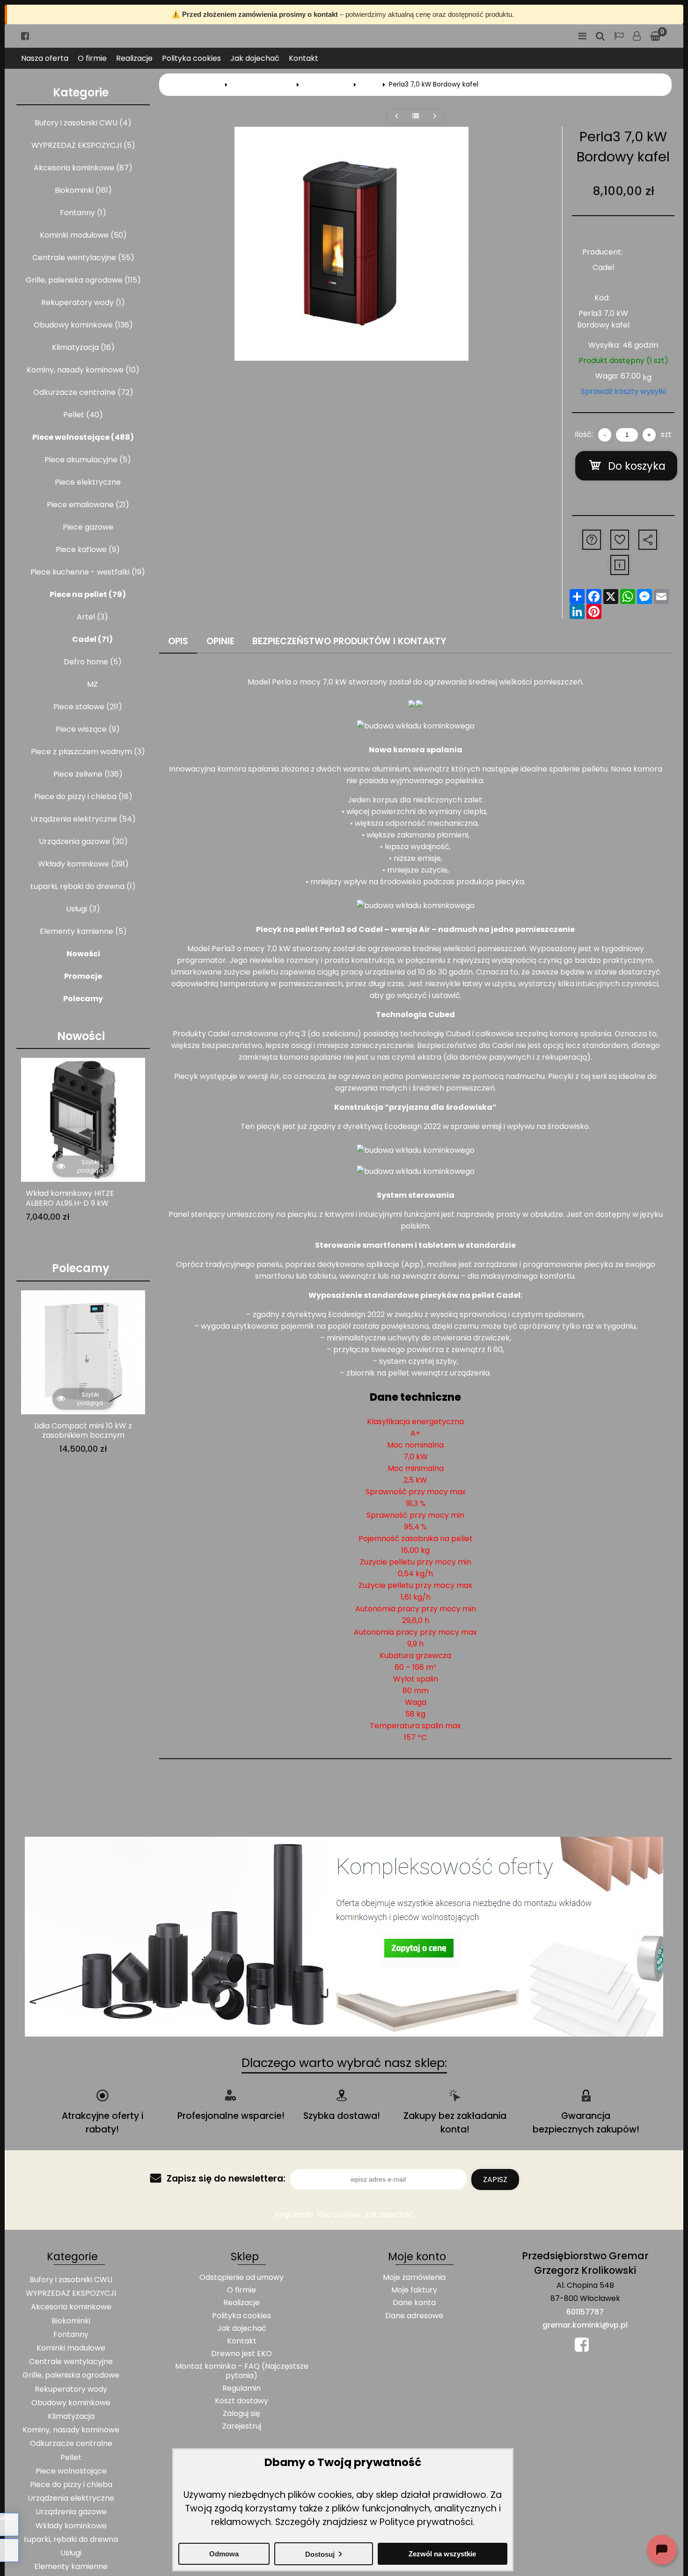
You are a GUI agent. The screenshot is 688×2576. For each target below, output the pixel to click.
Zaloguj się (637, 36)
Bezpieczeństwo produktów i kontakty (349, 641)
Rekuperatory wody (71, 2389)
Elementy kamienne (71, 2566)
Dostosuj (320, 2554)
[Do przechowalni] (620, 540)
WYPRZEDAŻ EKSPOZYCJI (71, 2293)
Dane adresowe (414, 2316)
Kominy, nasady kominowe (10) (83, 370)
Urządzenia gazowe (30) (83, 841)
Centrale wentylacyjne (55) (83, 258)
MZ (92, 684)
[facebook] (25, 36)
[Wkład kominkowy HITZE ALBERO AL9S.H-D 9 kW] (83, 1120)
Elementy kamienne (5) (83, 931)
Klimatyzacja (71, 2416)
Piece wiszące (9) (88, 729)
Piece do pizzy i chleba (71, 2485)
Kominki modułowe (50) (83, 235)
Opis (178, 641)
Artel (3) (92, 617)
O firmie (92, 58)
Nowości (83, 954)
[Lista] (415, 116)
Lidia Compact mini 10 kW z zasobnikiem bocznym (83, 1431)
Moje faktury (414, 2290)
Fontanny (71, 2334)
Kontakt (304, 58)
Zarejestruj (242, 2426)
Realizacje (134, 58)
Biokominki (71, 2321)
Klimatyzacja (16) (83, 347)
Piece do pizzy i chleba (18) (83, 797)
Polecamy (83, 999)
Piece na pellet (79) (88, 594)
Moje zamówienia (414, 2277)
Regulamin (294, 2215)
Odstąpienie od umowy (242, 2277)
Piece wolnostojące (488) (83, 437)
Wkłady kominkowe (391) (83, 864)
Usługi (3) (83, 909)
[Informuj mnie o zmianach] (620, 565)
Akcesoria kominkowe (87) (83, 168)
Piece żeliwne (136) (88, 774)
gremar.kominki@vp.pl (585, 2325)
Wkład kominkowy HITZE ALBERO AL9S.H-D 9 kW (70, 1199)
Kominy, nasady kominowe (71, 2430)
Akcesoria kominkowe (71, 2307)
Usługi (71, 2553)
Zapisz (495, 2179)
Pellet (71, 2457)
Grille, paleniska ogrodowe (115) (83, 280)
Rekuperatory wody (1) (83, 302)
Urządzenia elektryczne (71, 2498)
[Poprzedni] (396, 116)
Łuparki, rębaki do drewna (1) (83, 886)
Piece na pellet (326, 84)
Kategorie (81, 93)
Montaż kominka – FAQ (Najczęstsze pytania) (242, 2371)
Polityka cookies (191, 58)
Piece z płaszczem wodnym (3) (88, 752)
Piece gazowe (88, 527)
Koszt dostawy (242, 2401)
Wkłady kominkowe (71, 2526)
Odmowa (224, 2554)
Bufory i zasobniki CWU (71, 2280)
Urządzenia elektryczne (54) (83, 819)
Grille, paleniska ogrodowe (71, 2375)
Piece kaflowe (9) (88, 549)
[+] (649, 435)
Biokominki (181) (83, 190)
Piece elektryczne (88, 482)
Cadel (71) (92, 639)
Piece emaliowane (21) (88, 505)
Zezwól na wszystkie (442, 2554)
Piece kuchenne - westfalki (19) (88, 572)
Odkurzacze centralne (71, 2443)
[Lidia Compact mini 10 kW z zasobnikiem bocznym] (83, 1352)
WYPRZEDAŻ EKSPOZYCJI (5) (83, 145)
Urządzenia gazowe (71, 2512)
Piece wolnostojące (262, 84)
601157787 (585, 2312)
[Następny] (435, 116)
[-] (605, 435)
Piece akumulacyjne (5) (88, 460)
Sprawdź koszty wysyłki (623, 391)
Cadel (370, 84)
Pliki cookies (339, 2215)
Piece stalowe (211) (88, 707)
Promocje (83, 976)
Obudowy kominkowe (71, 2403)
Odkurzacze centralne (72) (83, 392)
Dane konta (414, 2303)
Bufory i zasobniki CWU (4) (83, 123)
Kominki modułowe (71, 2348)
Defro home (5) (93, 662)
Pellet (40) (83, 415)
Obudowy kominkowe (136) (83, 325)
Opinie (220, 641)
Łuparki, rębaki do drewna (71, 2539)
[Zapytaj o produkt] (592, 540)
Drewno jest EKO (242, 2354)
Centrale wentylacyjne (71, 2361)
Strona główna (198, 84)
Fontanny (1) (83, 213)
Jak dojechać (255, 58)
